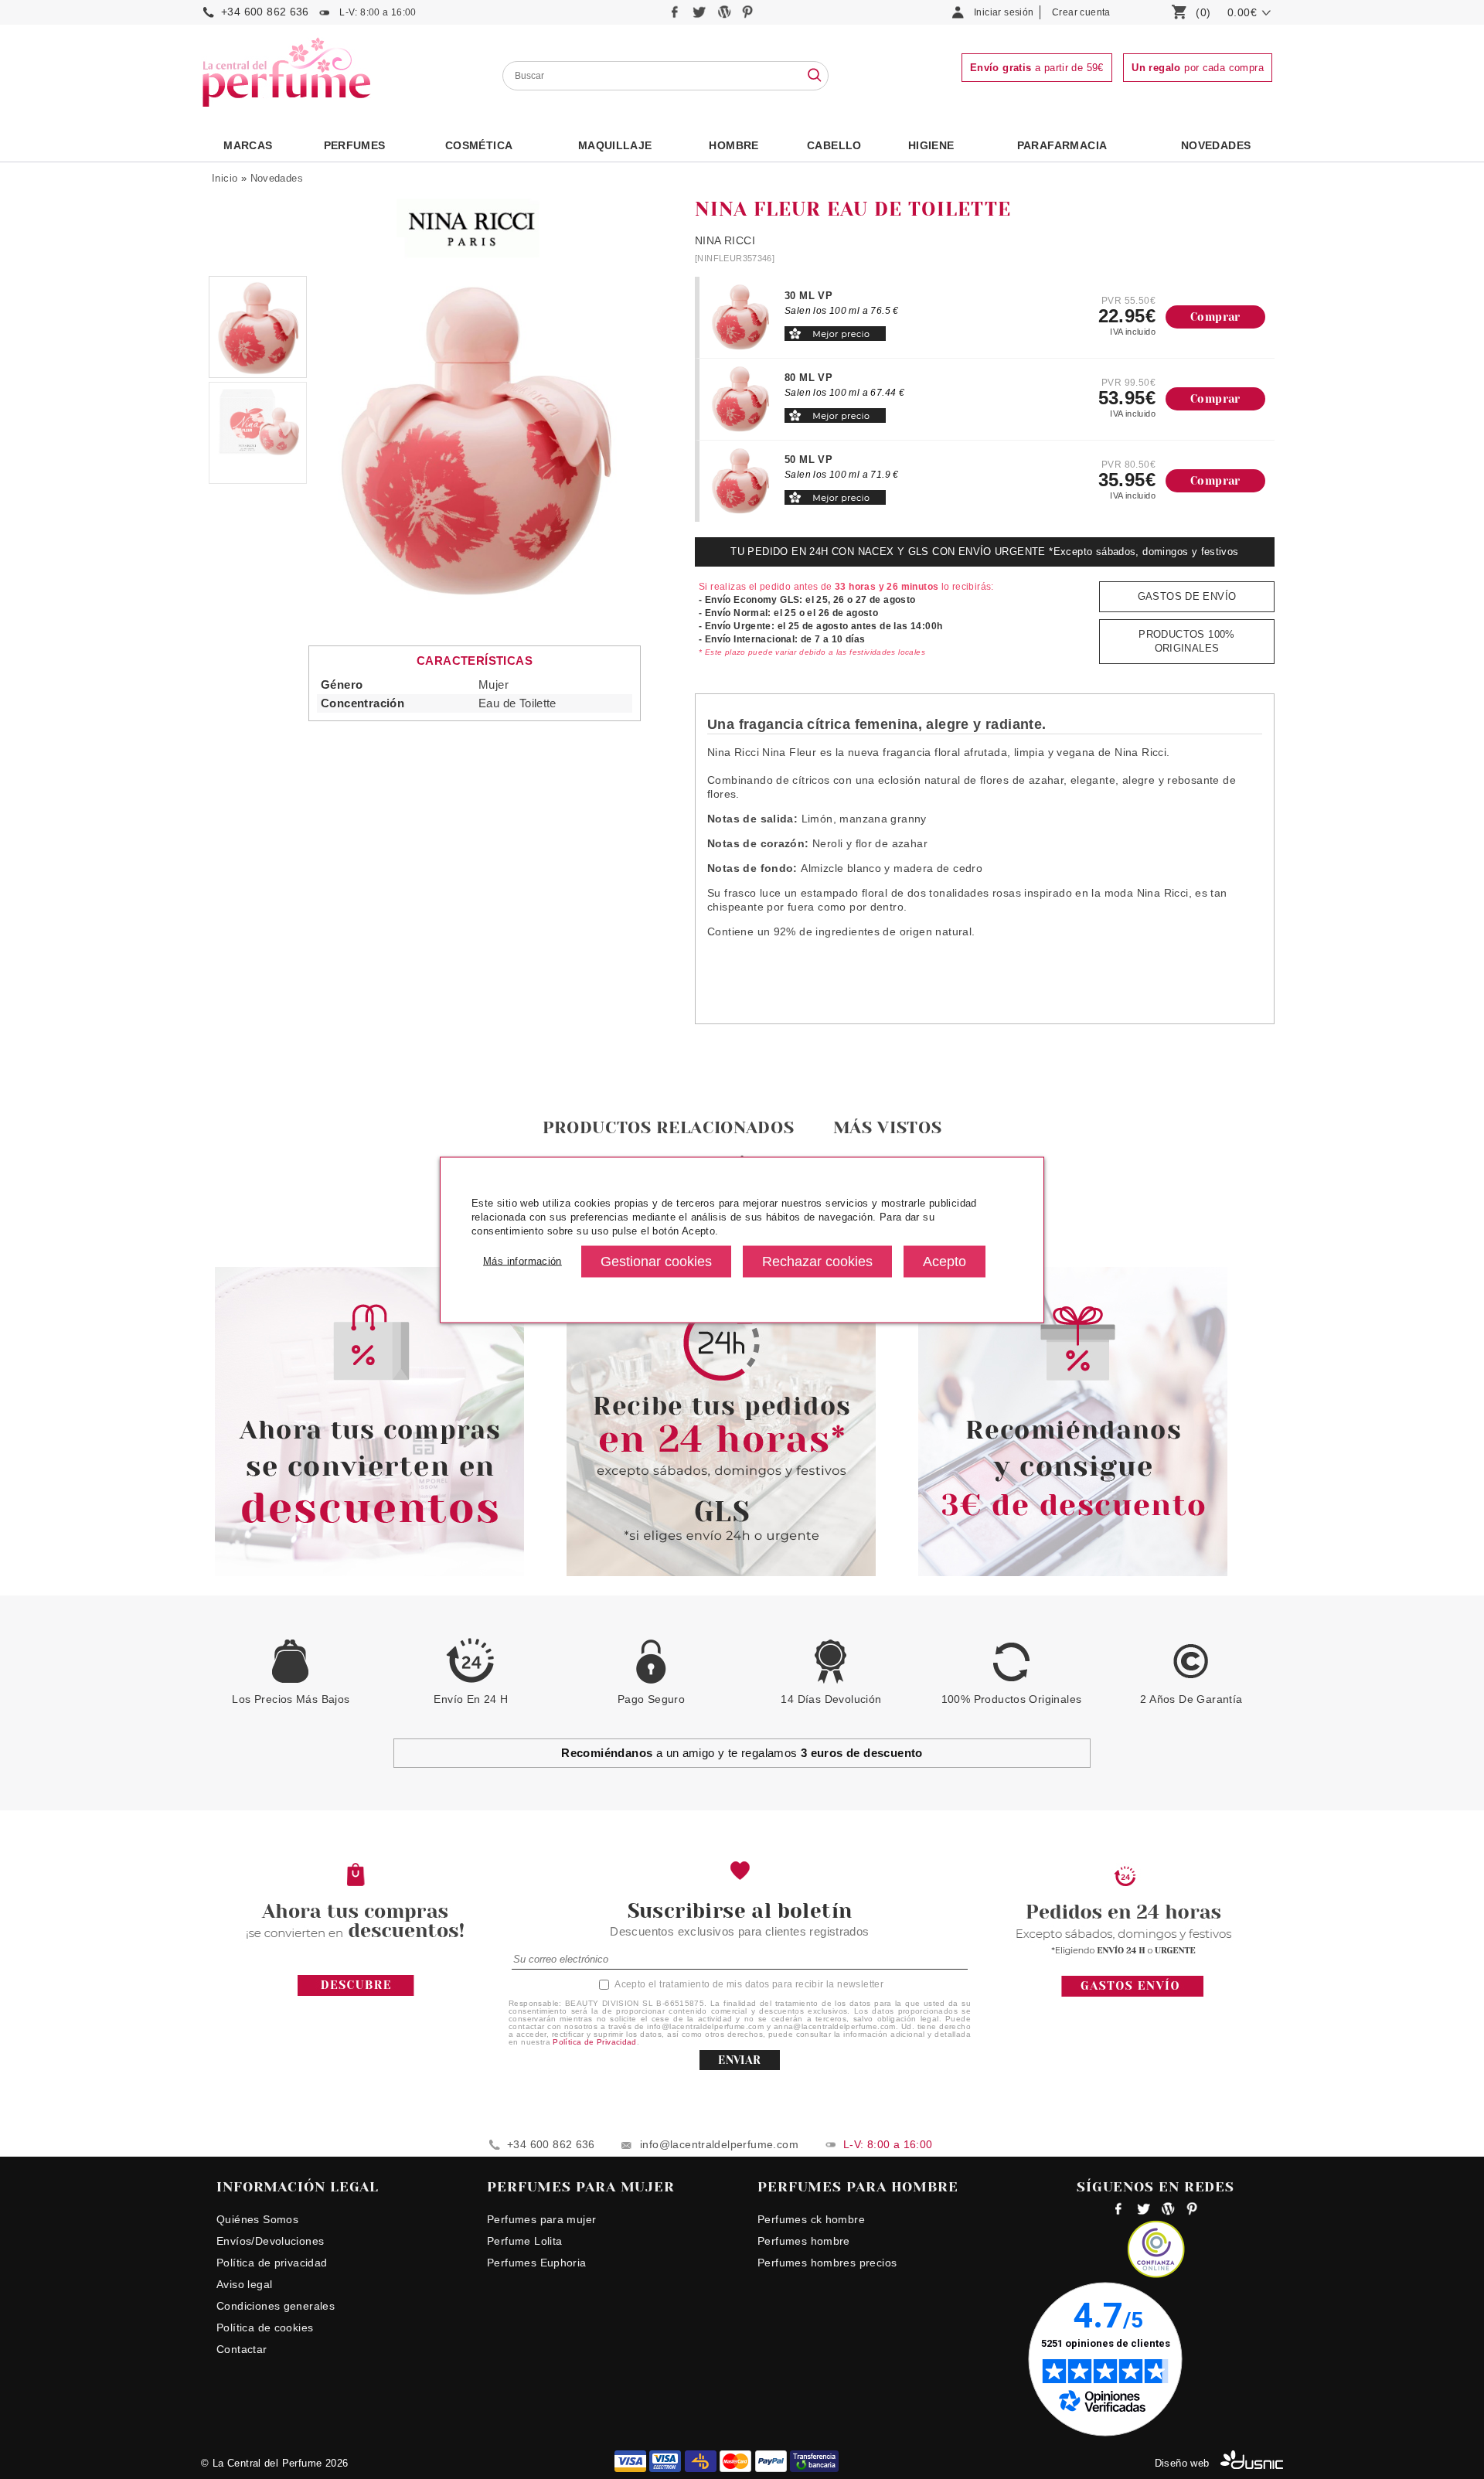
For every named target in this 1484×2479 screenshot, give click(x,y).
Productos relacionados (669, 1127)
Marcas (248, 145)
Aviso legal (244, 2284)
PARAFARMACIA (1062, 145)
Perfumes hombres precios (827, 2263)
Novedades (277, 178)
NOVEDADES (1216, 145)
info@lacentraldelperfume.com (719, 2144)
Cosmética (479, 145)
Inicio (225, 178)
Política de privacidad (272, 2263)
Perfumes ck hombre (811, 2219)
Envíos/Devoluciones (270, 2241)
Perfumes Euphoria (537, 2263)
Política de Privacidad (595, 2042)
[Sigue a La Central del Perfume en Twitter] (701, 16)
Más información (522, 1261)
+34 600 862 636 (265, 12)
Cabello (834, 145)
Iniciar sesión (1004, 12)
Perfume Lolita (524, 2241)
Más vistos (888, 1127)
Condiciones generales (276, 2306)
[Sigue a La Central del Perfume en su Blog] (725, 16)
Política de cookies (265, 2327)
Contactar (242, 2349)
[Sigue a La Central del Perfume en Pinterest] (748, 16)
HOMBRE (733, 145)
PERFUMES (355, 145)
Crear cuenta (1081, 12)
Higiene (931, 145)
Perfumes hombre (804, 2241)
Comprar (1215, 317)
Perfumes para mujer (541, 2219)
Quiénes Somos (257, 2219)
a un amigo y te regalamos (742, 1753)
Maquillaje (615, 145)
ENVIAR (739, 2060)
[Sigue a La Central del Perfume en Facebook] (677, 16)
